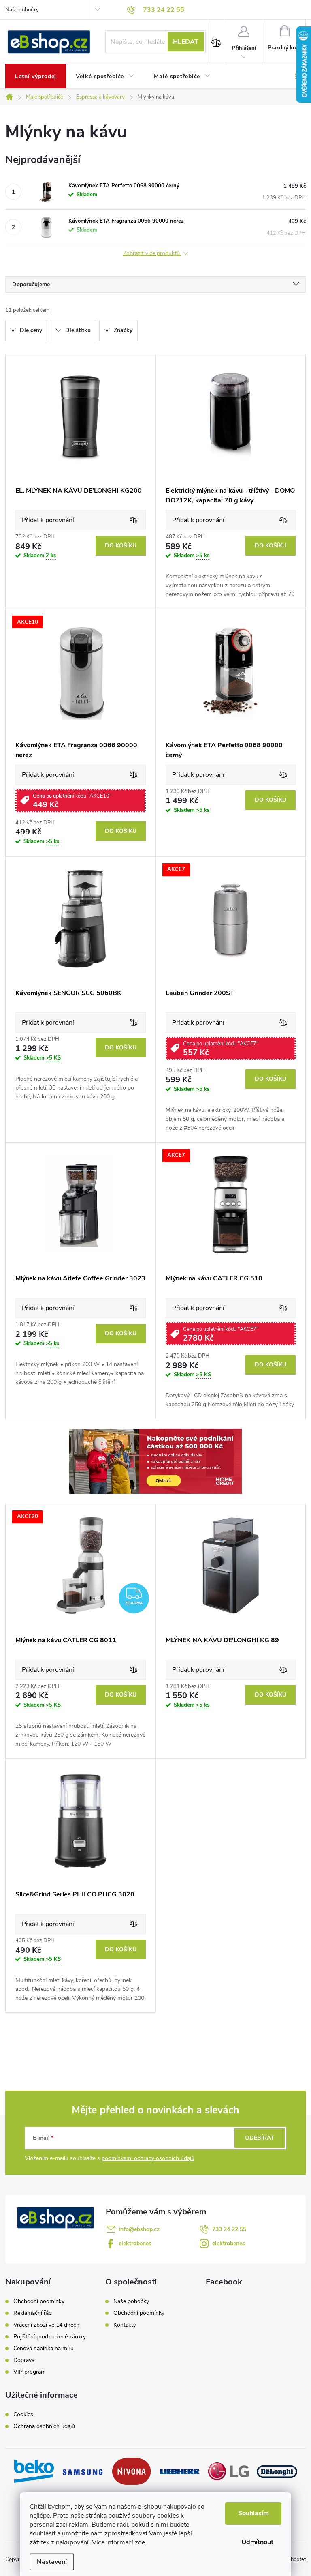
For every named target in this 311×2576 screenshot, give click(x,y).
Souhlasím (253, 2513)
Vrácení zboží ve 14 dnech (46, 2325)
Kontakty (125, 2325)
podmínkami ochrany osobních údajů (148, 2158)
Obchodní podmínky (39, 2301)
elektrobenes (135, 2243)
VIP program (30, 2372)
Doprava (24, 2360)
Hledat (186, 42)
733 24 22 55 (229, 2229)
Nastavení (52, 2562)
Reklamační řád (33, 2313)
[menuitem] (36, 77)
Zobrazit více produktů (152, 254)
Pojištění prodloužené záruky (50, 2337)
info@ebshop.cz (139, 2229)
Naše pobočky (22, 10)
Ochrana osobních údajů (44, 2426)
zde (140, 2542)
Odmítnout (257, 2542)
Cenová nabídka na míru (44, 2349)
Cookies (23, 2415)
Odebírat (260, 2138)
